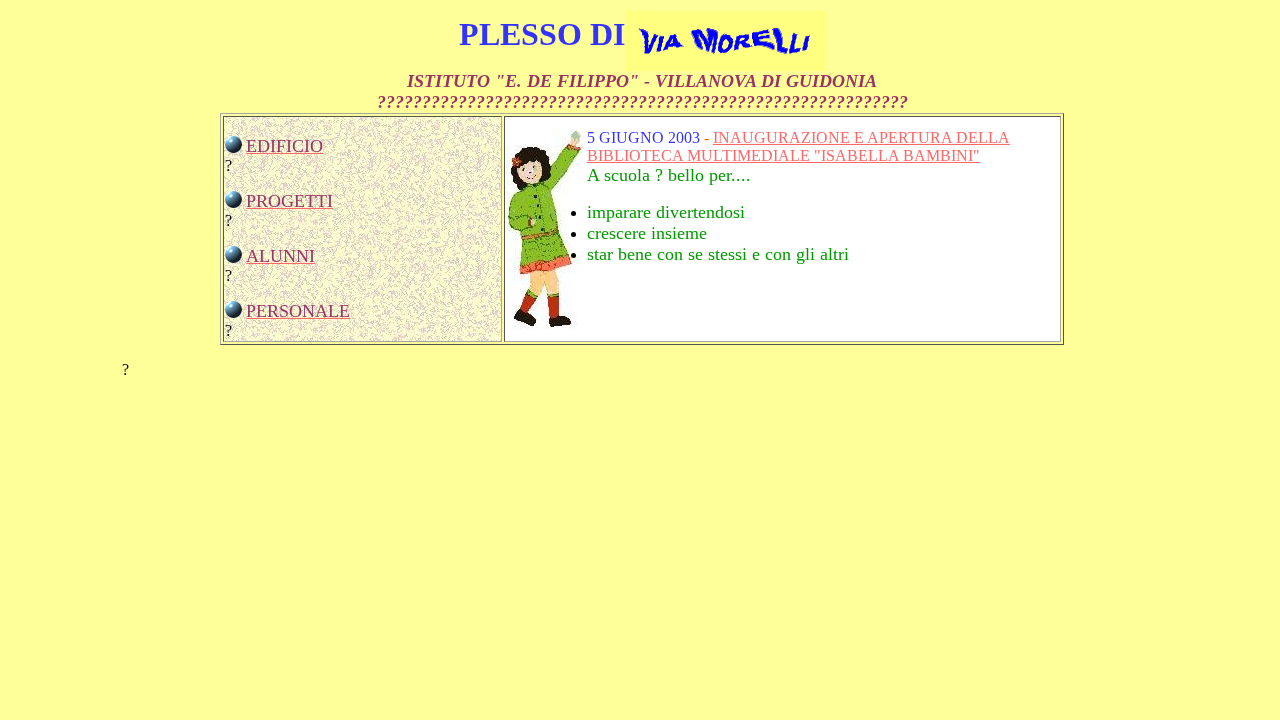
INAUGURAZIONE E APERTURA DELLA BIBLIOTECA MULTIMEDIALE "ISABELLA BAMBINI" (798, 146)
